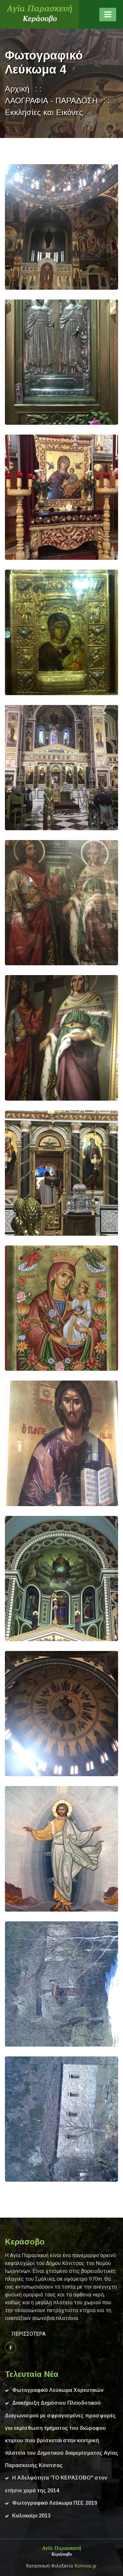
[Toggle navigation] (108, 15)
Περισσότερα (29, 2334)
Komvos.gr (86, 2566)
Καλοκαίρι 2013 (31, 2516)
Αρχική (17, 89)
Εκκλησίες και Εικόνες (44, 112)
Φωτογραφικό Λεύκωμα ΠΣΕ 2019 (55, 2503)
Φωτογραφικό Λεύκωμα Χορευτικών (58, 2390)
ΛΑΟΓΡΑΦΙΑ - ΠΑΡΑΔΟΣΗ (51, 101)
